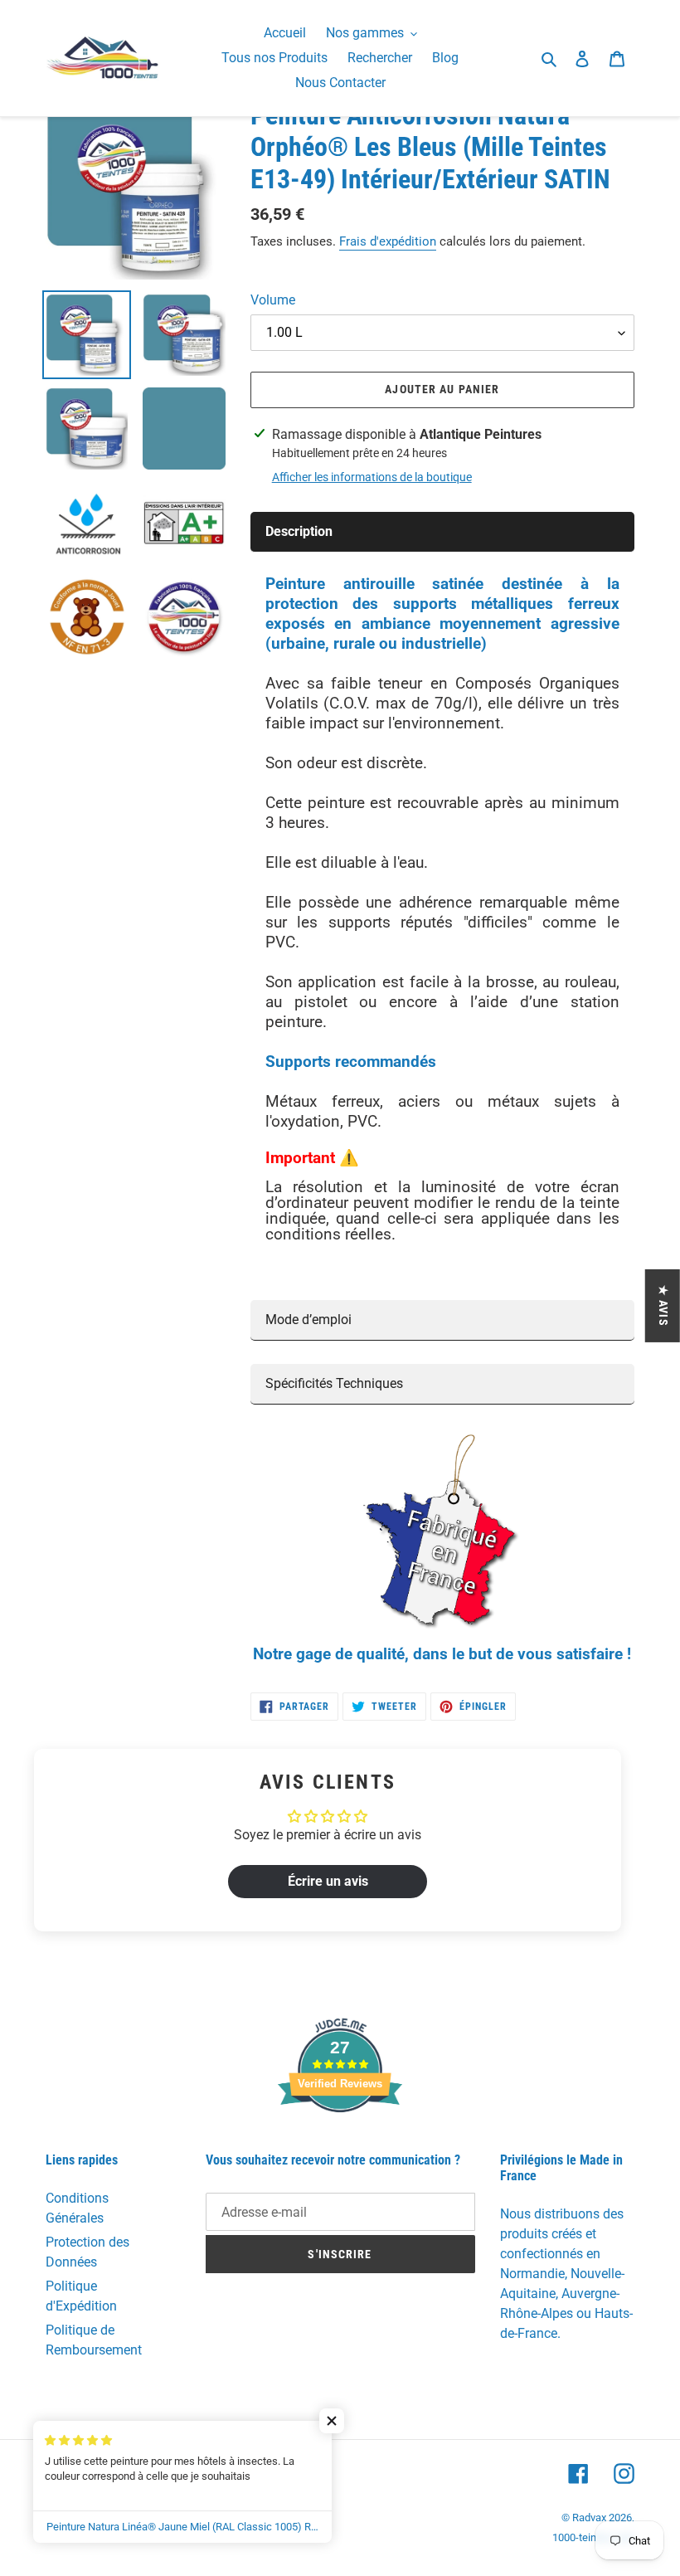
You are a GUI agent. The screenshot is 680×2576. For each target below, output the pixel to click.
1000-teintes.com (593, 2537)
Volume (273, 300)
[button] (332, 2421)
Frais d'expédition (388, 241)
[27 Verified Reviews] (340, 2142)
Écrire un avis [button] (328, 1881)
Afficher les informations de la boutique (372, 477)
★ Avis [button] (663, 1305)
